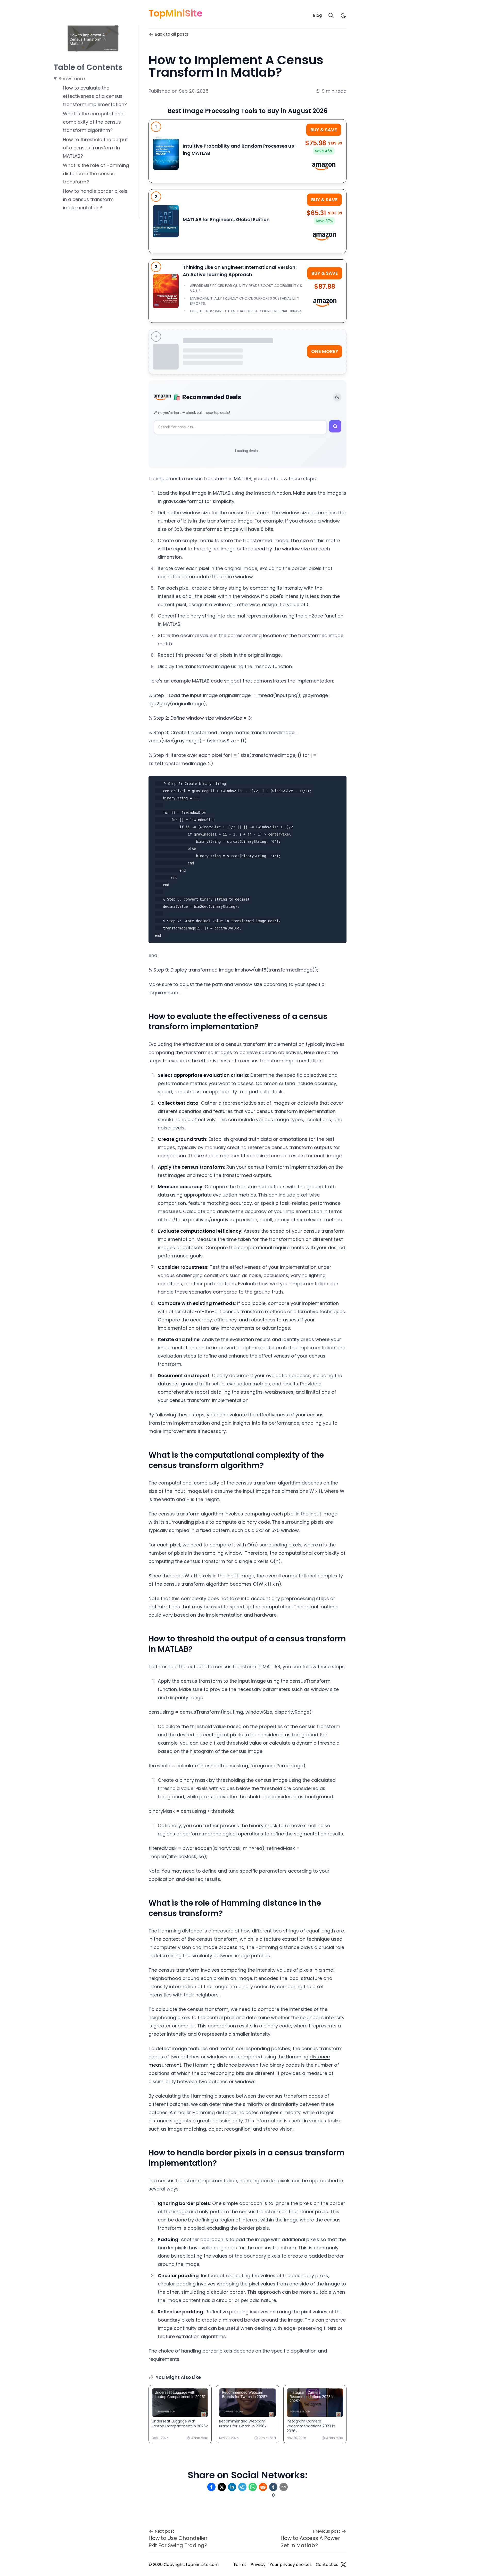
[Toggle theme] (337, 397)
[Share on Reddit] (263, 2487)
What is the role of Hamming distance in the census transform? (96, 174)
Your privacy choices (291, 2565)
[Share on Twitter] (222, 2487)
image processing (224, 1947)
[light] (343, 15)
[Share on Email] (284, 2487)
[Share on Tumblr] (273, 2487)
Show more (72, 79)
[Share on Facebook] (211, 2487)
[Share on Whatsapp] (253, 2487)
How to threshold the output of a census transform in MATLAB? (95, 148)
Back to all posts (171, 34)
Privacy (258, 2565)
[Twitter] (343, 2565)
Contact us (327, 2565)
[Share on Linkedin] (232, 2487)
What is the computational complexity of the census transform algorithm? (94, 122)
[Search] (331, 15)
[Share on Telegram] (242, 2487)
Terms (240, 2565)
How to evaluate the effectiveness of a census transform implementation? (95, 96)
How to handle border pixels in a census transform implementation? (95, 199)
